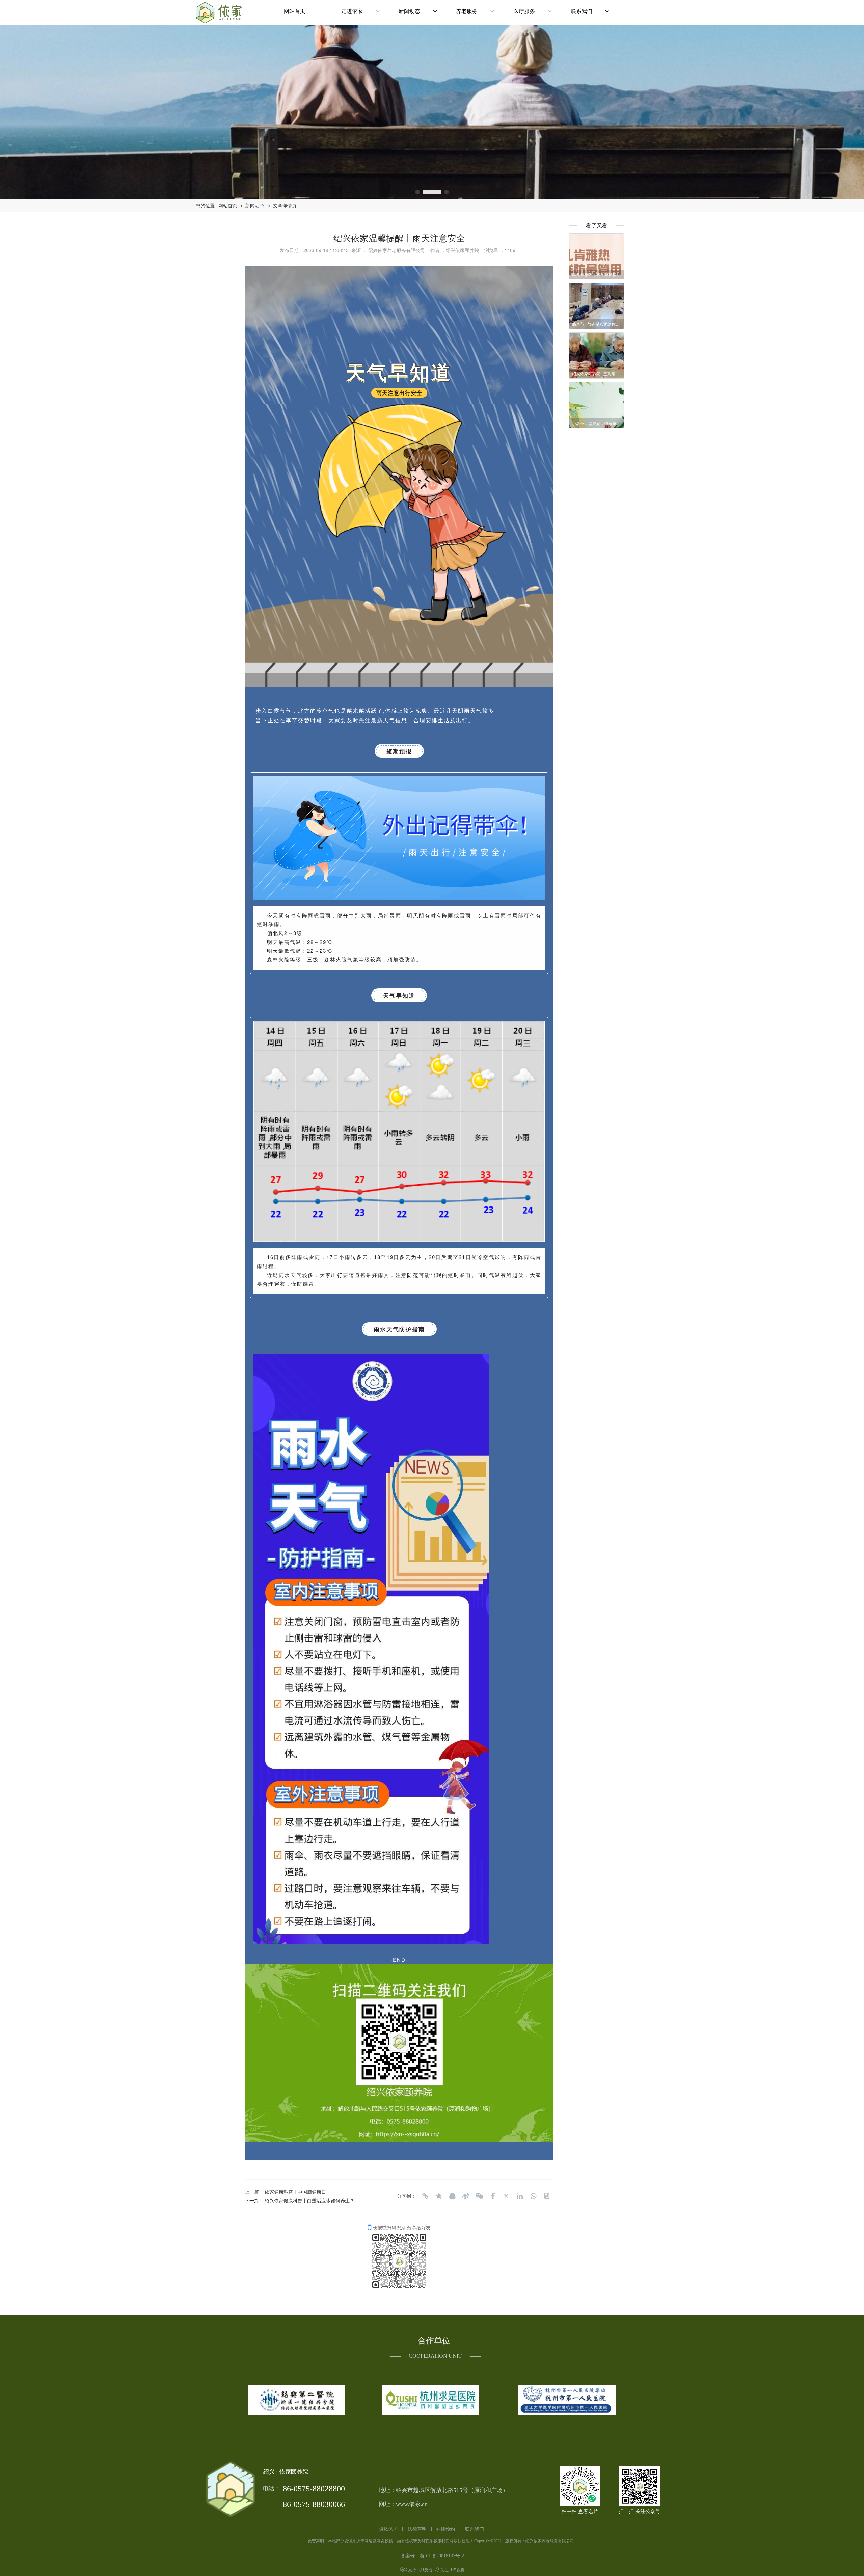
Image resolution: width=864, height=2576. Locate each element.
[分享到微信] (479, 2196)
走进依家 (352, 11)
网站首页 (295, 11)
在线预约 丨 (449, 2529)
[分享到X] (506, 2196)
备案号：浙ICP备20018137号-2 (432, 2556)
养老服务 (467, 11)
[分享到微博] (466, 2196)
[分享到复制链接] (425, 2196)
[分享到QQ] (452, 2196)
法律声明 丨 (421, 2529)
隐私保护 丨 (392, 2529)
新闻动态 (409, 11)
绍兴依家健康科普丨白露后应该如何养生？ (309, 2200)
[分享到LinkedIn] (520, 2196)
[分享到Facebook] (493, 2196)
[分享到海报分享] (547, 2196)
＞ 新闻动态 (252, 206)
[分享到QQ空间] (439, 2196)
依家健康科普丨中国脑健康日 (295, 2192)
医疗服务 (524, 11)
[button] (425, 192)
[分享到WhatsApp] (533, 2196)
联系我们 (582, 11)
